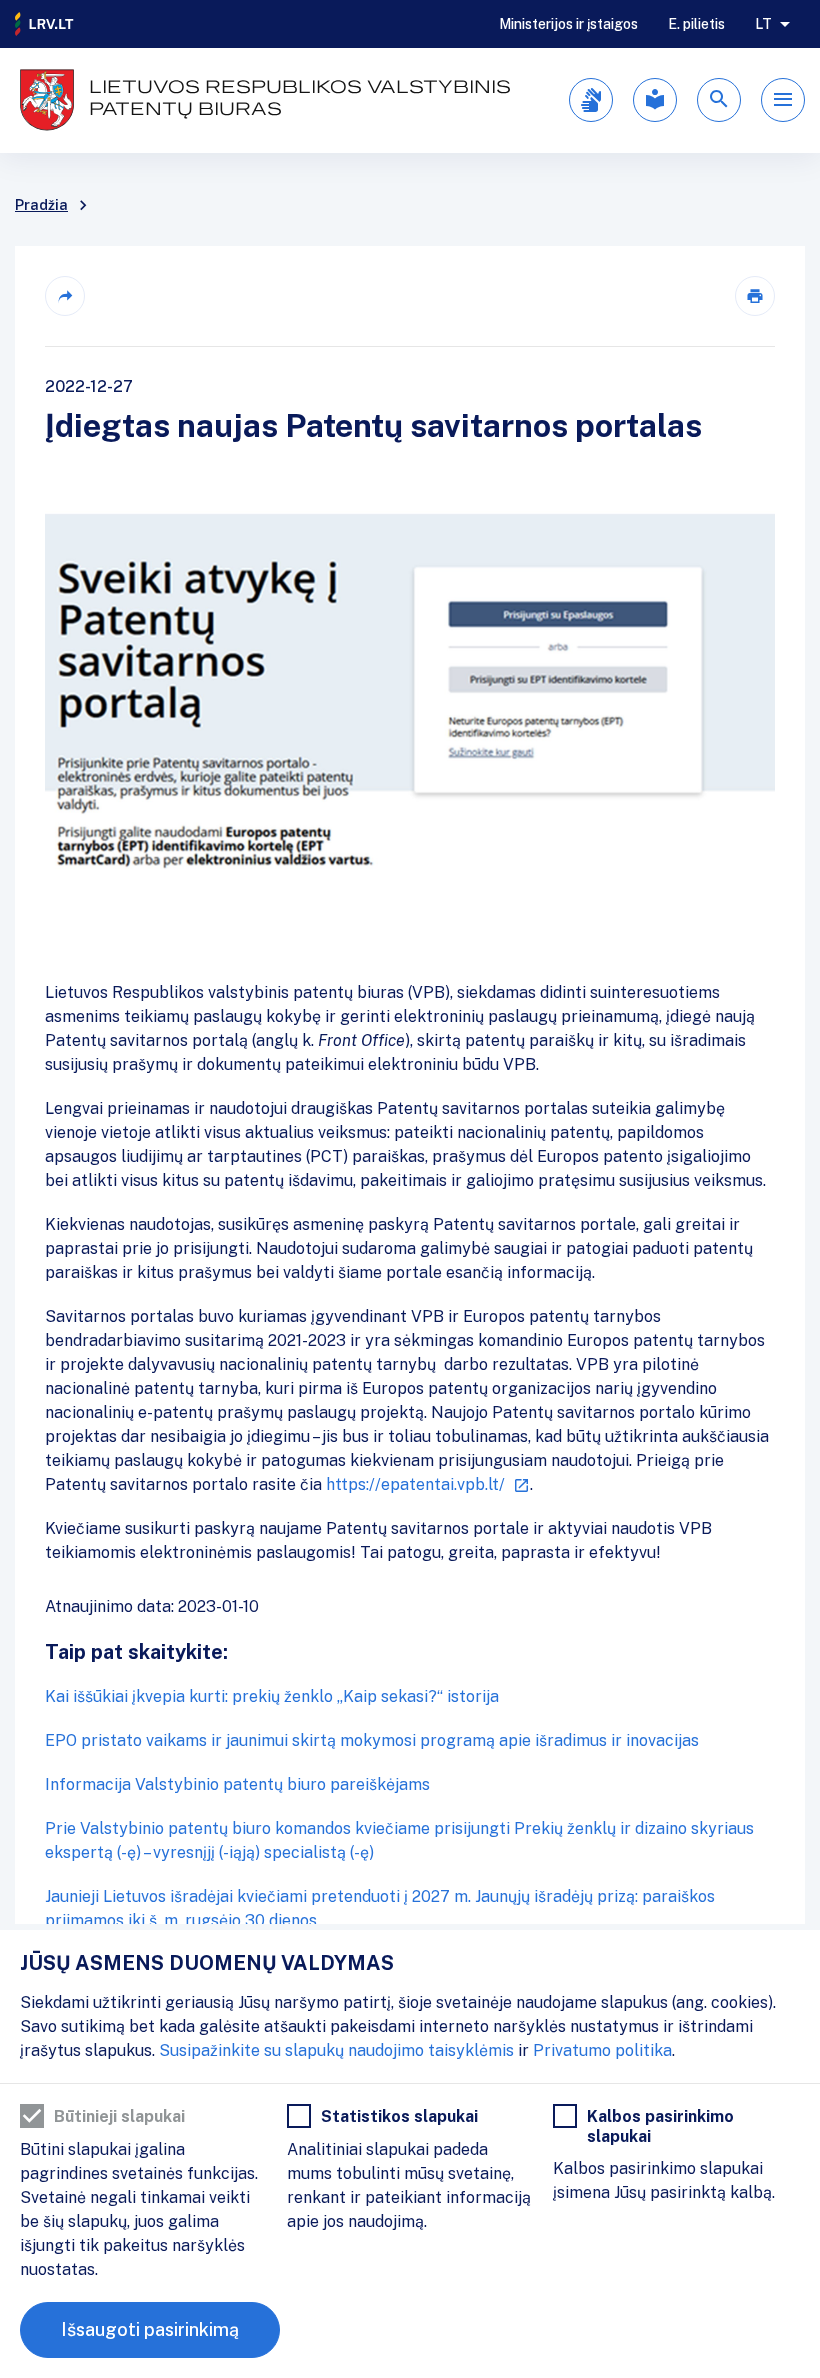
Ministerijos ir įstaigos (568, 24)
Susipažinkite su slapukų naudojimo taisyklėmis (336, 2050)
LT (763, 24)
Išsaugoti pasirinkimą (150, 2329)
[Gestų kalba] (591, 100)
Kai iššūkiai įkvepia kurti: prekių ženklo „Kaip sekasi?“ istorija (272, 1696)
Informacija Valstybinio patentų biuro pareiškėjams (237, 1784)
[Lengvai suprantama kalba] (655, 100)
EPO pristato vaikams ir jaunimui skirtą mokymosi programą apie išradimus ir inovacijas (372, 1740)
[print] (755, 296)
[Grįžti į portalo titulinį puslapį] (45, 24)
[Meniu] (783, 100)
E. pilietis (696, 24)
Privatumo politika (602, 2050)
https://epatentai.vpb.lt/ (415, 1484)
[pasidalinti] (65, 296)
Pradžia (41, 205)
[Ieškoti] (719, 100)
